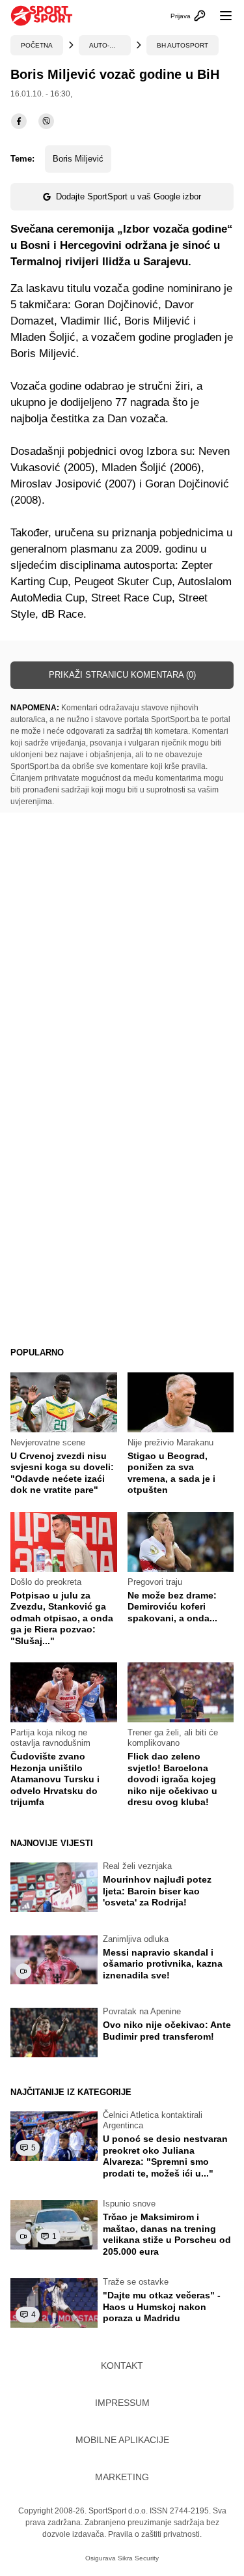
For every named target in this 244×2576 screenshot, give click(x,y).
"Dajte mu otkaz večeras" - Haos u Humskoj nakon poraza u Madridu (162, 2307)
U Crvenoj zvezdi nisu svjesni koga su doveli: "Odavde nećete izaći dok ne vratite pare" (62, 1473)
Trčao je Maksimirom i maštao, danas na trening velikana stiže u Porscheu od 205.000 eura (167, 2234)
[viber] (46, 121)
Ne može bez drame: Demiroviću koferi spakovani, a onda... (172, 1607)
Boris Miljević (78, 159)
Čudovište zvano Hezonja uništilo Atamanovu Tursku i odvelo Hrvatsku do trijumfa (55, 1779)
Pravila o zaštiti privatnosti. (155, 2534)
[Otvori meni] (220, 16)
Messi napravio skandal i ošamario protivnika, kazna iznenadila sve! (163, 1964)
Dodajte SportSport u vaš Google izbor (129, 196)
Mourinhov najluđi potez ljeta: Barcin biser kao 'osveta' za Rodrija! (157, 1891)
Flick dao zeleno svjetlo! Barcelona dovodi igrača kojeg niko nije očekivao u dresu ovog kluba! (172, 1779)
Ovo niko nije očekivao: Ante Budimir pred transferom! (167, 2031)
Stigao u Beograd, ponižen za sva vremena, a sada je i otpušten (171, 1473)
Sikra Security (138, 2558)
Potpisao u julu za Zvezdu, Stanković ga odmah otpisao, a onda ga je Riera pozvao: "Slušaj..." (62, 1618)
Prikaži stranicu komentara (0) (122, 675)
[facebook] (19, 121)
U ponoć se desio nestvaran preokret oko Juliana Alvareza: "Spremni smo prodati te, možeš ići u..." (165, 2156)
